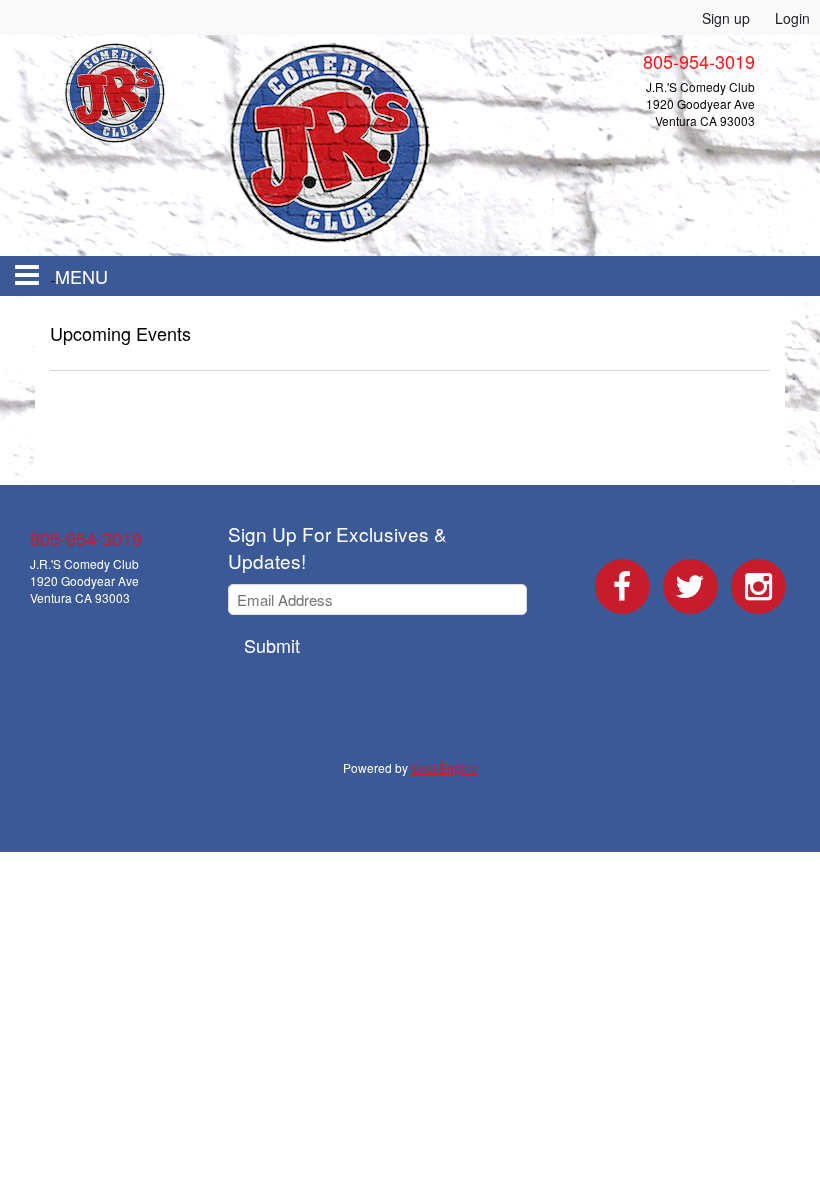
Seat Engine (444, 767)
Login (792, 18)
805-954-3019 (86, 538)
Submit (272, 645)
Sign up (726, 18)
